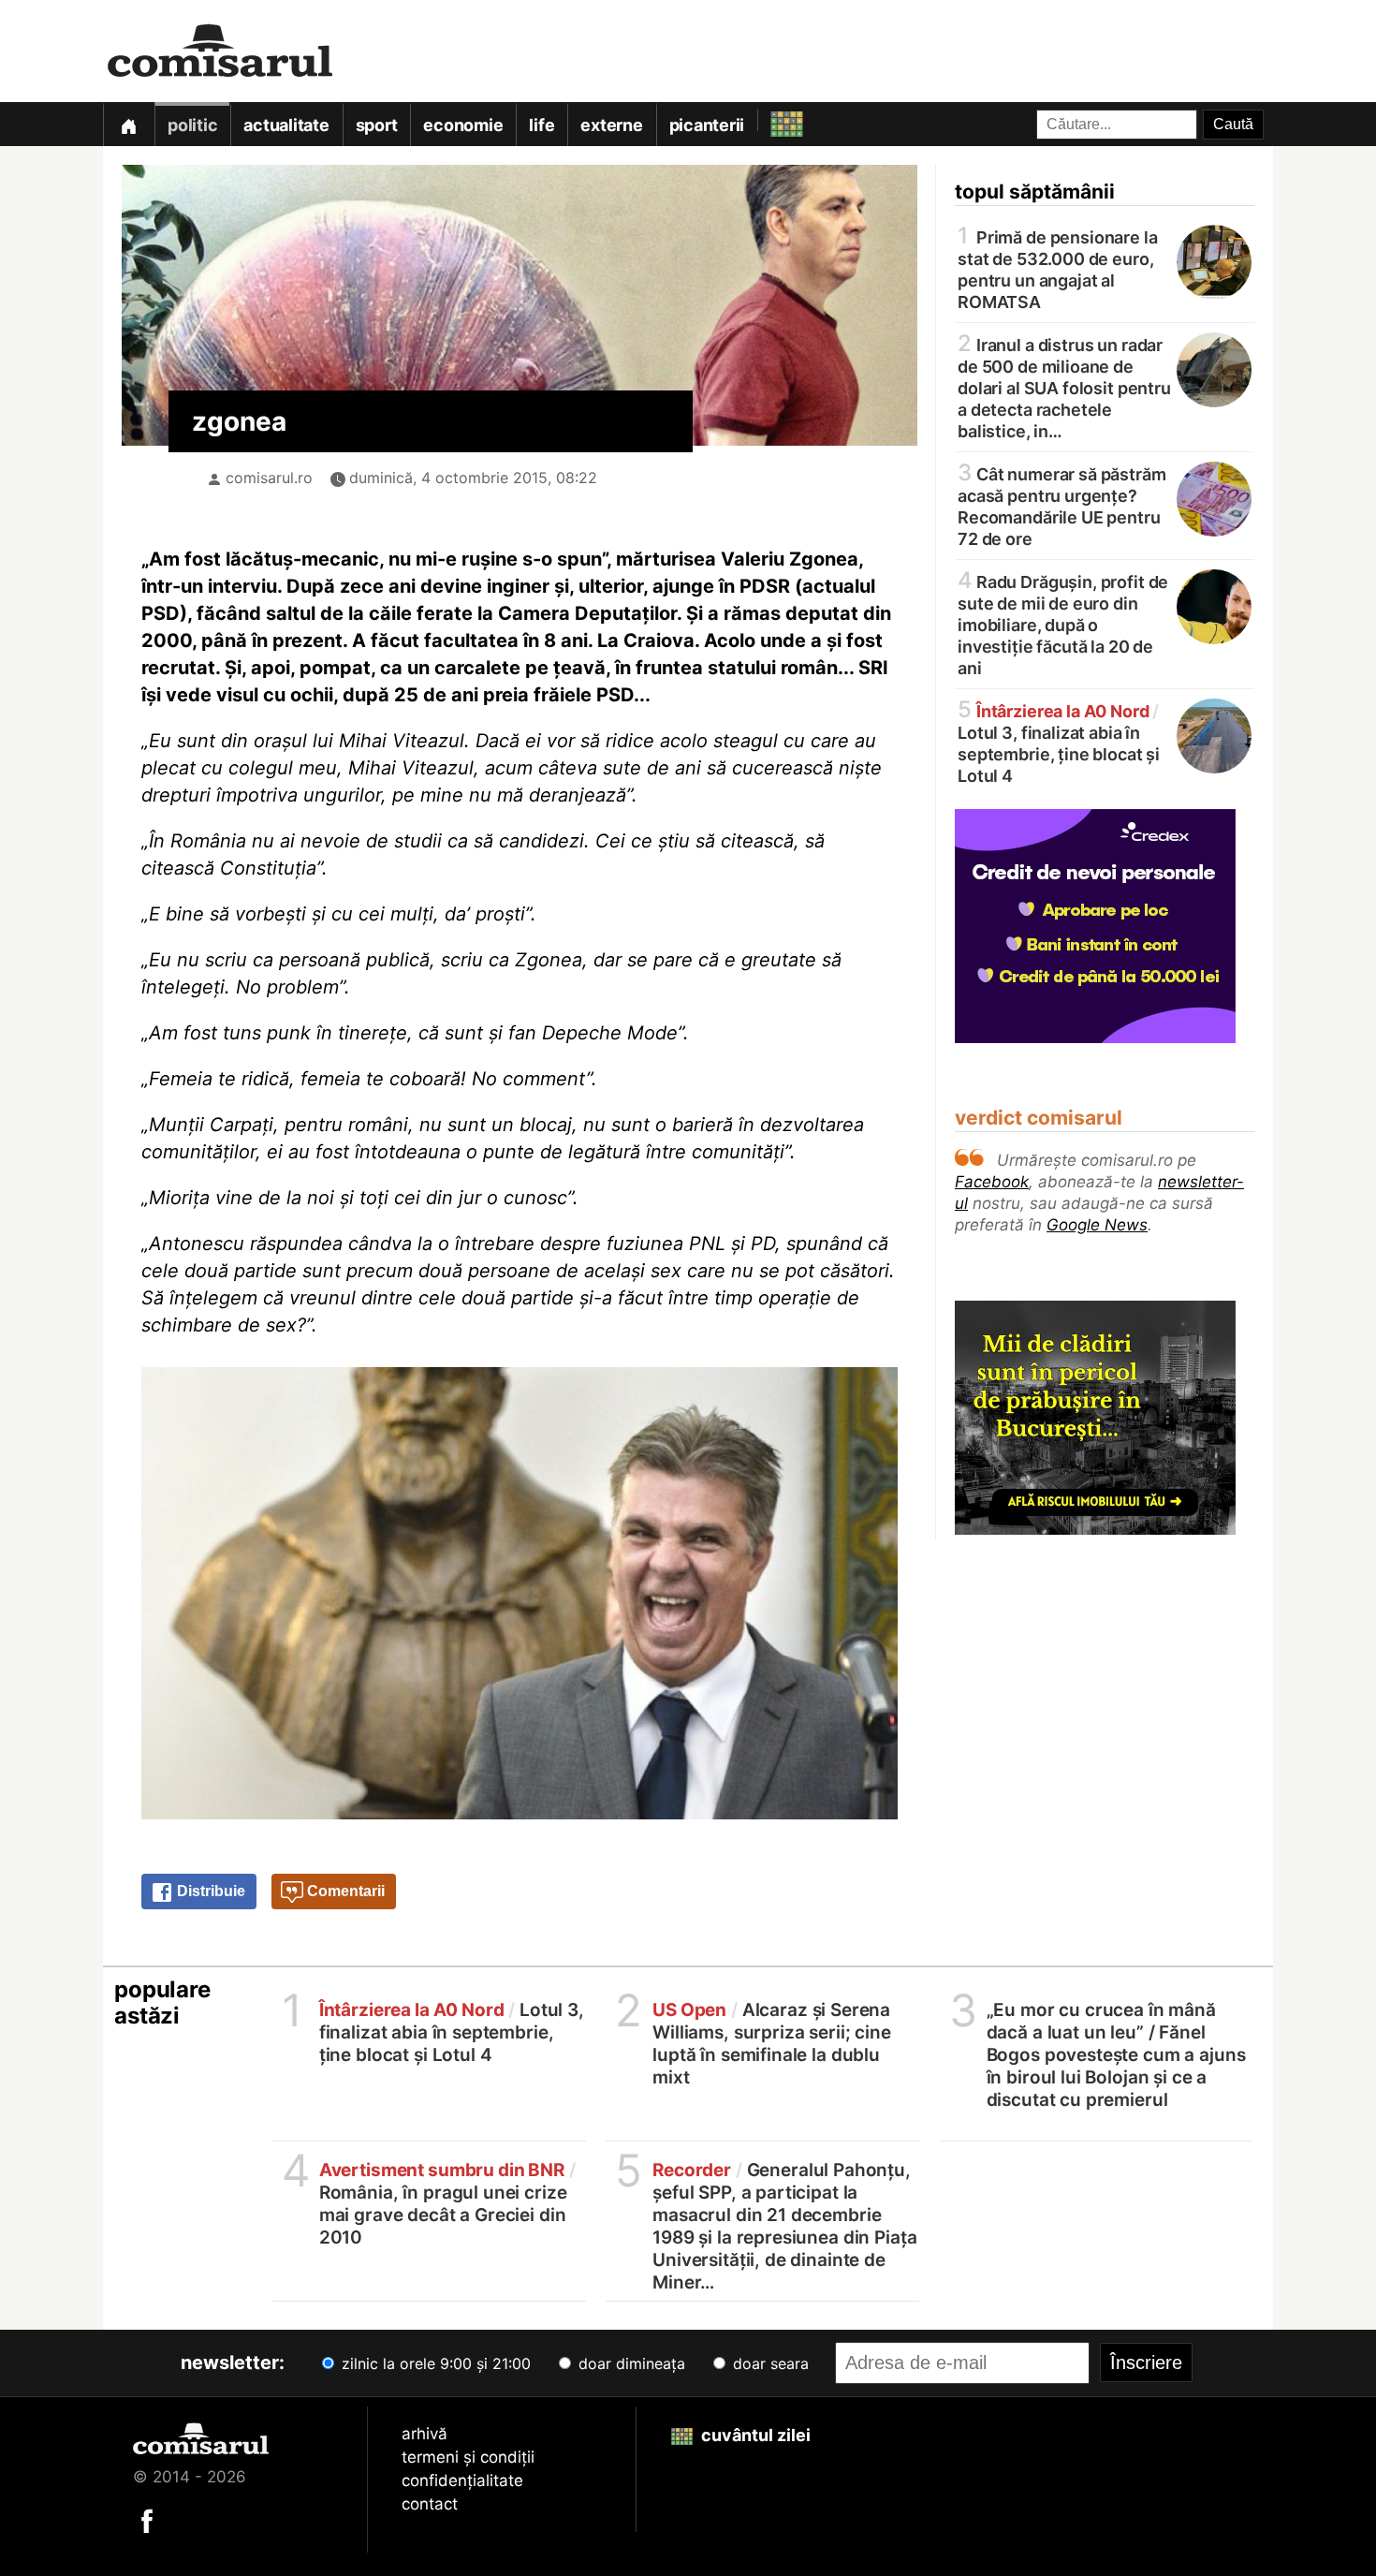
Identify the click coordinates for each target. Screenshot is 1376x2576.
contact (430, 2504)
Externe (611, 125)
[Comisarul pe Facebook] (147, 2520)
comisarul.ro (269, 478)
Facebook (992, 1182)
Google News (1097, 1225)
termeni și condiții (468, 2457)
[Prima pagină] (128, 124)
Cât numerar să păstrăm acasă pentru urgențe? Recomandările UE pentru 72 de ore (1062, 505)
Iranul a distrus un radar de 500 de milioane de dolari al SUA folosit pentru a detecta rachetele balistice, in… (1064, 387)
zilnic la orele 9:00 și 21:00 (434, 2363)
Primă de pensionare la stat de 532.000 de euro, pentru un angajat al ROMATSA (1058, 268)
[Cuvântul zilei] (770, 119)
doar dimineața (629, 2363)
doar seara (769, 2363)
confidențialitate (462, 2480)
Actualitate (286, 125)
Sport (377, 125)
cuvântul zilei (754, 2435)
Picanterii (707, 125)
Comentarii (344, 1891)
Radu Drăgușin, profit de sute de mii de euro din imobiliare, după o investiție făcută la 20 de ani (1063, 624)
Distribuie (209, 1891)
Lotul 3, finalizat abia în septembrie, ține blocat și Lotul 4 (1059, 742)
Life (542, 125)
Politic (192, 125)
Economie (463, 125)
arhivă (425, 2434)
